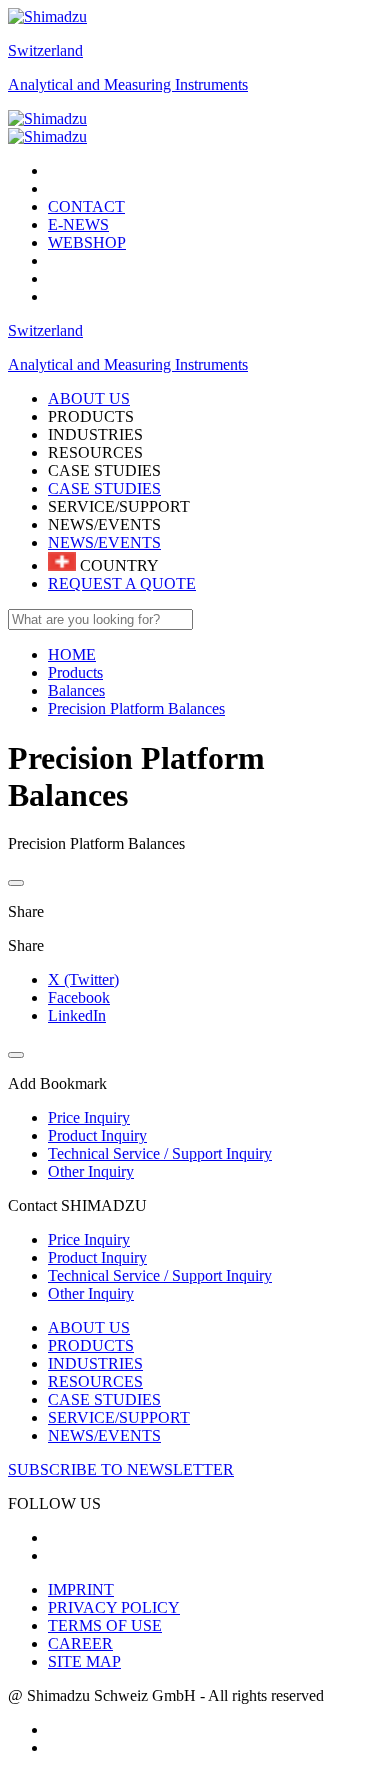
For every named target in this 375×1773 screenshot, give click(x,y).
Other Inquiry (91, 1293)
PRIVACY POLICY (114, 1607)
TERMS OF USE (105, 1625)
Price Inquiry (89, 1239)
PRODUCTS (91, 1345)
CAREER (80, 1643)
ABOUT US (89, 1327)
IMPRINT (81, 1589)
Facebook (79, 997)
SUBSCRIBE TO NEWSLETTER (121, 1469)
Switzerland (45, 50)
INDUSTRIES (95, 1363)
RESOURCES (95, 1381)
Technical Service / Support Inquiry (160, 1275)
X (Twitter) (83, 979)
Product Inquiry (97, 1257)
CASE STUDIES (104, 488)
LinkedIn (77, 1015)
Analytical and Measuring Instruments (128, 84)
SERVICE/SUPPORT (119, 1417)
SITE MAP (84, 1661)
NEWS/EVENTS (104, 542)
